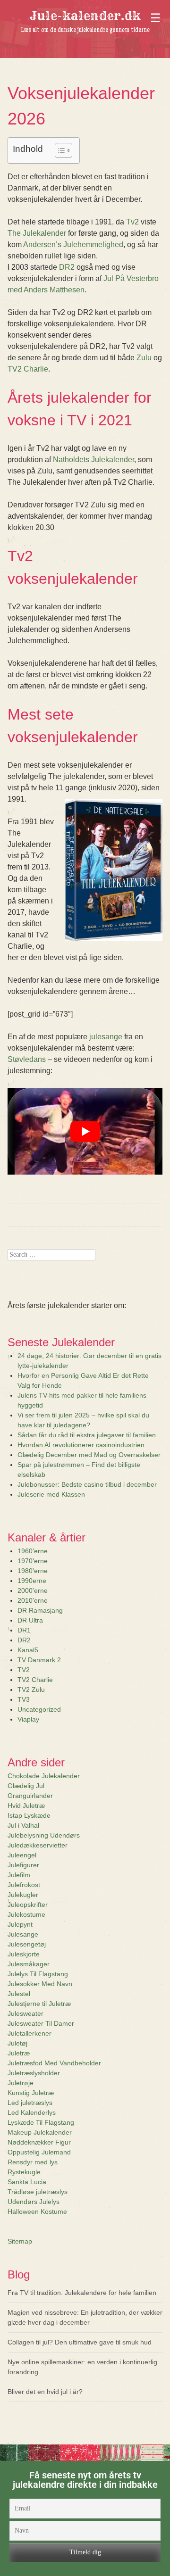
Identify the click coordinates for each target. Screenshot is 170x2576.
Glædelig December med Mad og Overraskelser (89, 1455)
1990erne (32, 1581)
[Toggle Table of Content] (59, 150)
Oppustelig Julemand (39, 2152)
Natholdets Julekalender (93, 460)
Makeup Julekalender (40, 2132)
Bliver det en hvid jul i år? (45, 2392)
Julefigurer (23, 1865)
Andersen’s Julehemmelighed (73, 244)
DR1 (24, 1630)
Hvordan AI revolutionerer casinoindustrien (81, 1445)
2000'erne (33, 1590)
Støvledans (27, 1059)
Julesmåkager (29, 1964)
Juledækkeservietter (38, 1845)
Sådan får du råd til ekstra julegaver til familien (87, 1435)
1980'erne (33, 1571)
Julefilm (19, 1875)
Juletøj (17, 2043)
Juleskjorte (24, 1954)
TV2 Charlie (28, 369)
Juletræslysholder (34, 2073)
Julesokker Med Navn (40, 1984)
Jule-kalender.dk (85, 16)
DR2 (67, 267)
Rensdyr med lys (33, 2162)
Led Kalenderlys (32, 2112)
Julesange (23, 1934)
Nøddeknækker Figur (39, 2142)
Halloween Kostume (37, 2212)
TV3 (24, 1699)
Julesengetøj (27, 1944)
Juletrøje (21, 2083)
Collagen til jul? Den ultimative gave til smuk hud (80, 2342)
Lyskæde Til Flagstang (41, 2122)
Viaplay (28, 1719)
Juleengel (22, 1855)
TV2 (24, 1670)
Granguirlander (30, 1796)
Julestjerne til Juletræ (39, 2004)
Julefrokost (24, 1885)
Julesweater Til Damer (41, 2023)
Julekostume (26, 1914)
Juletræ (19, 2053)
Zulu (144, 358)
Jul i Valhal (23, 1825)
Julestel (19, 1994)
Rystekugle (24, 2172)
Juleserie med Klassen (51, 1494)
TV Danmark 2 (39, 1660)
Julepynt (20, 1924)
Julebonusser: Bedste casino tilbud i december (87, 1484)
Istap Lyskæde (29, 1815)
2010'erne (33, 1600)
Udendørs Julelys (34, 2202)
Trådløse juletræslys (38, 2192)
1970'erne (33, 1561)
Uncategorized (39, 1709)
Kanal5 (28, 1650)
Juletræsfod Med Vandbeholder (54, 2063)
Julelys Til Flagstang (38, 1974)
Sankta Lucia (27, 2182)
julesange (106, 1037)
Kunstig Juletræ (31, 2093)
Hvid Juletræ (26, 1806)
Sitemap (20, 2241)
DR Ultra (30, 1620)
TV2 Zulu (31, 1690)
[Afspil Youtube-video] (85, 1131)
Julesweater (25, 2013)
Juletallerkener (30, 2033)
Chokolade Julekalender (44, 1776)
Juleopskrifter (28, 1905)
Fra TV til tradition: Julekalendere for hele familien (82, 2293)
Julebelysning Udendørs (44, 1835)
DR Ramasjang (40, 1610)
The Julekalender (37, 233)
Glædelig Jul (26, 1786)
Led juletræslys (30, 2103)
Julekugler (23, 1895)
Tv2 (132, 222)
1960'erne (33, 1551)
